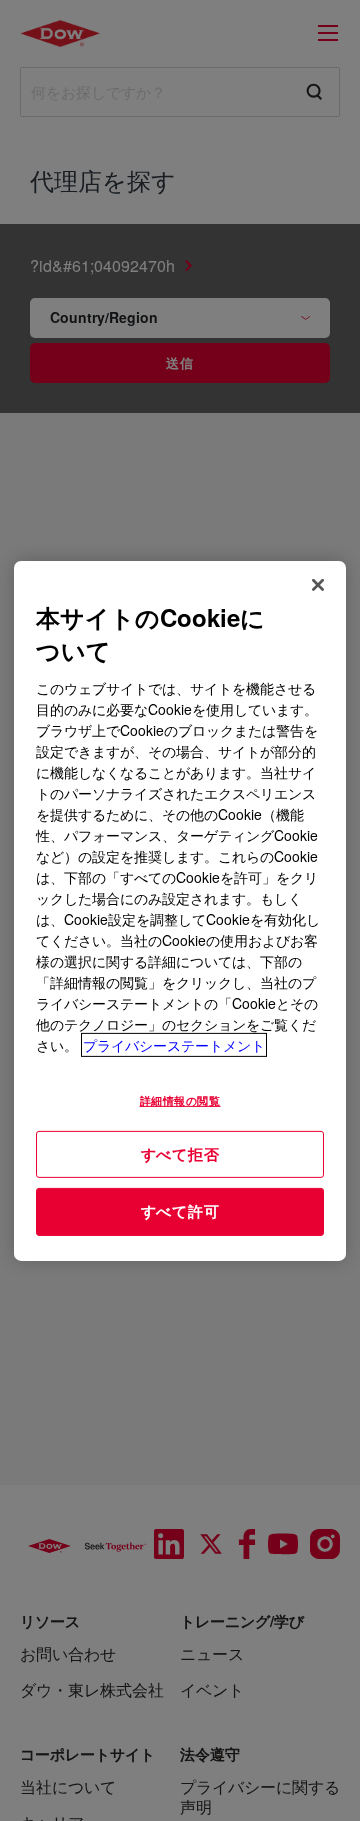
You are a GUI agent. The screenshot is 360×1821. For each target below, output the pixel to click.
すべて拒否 (180, 1153)
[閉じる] (318, 584)
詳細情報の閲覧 (180, 1100)
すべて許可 (180, 1211)
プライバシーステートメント (174, 1045)
